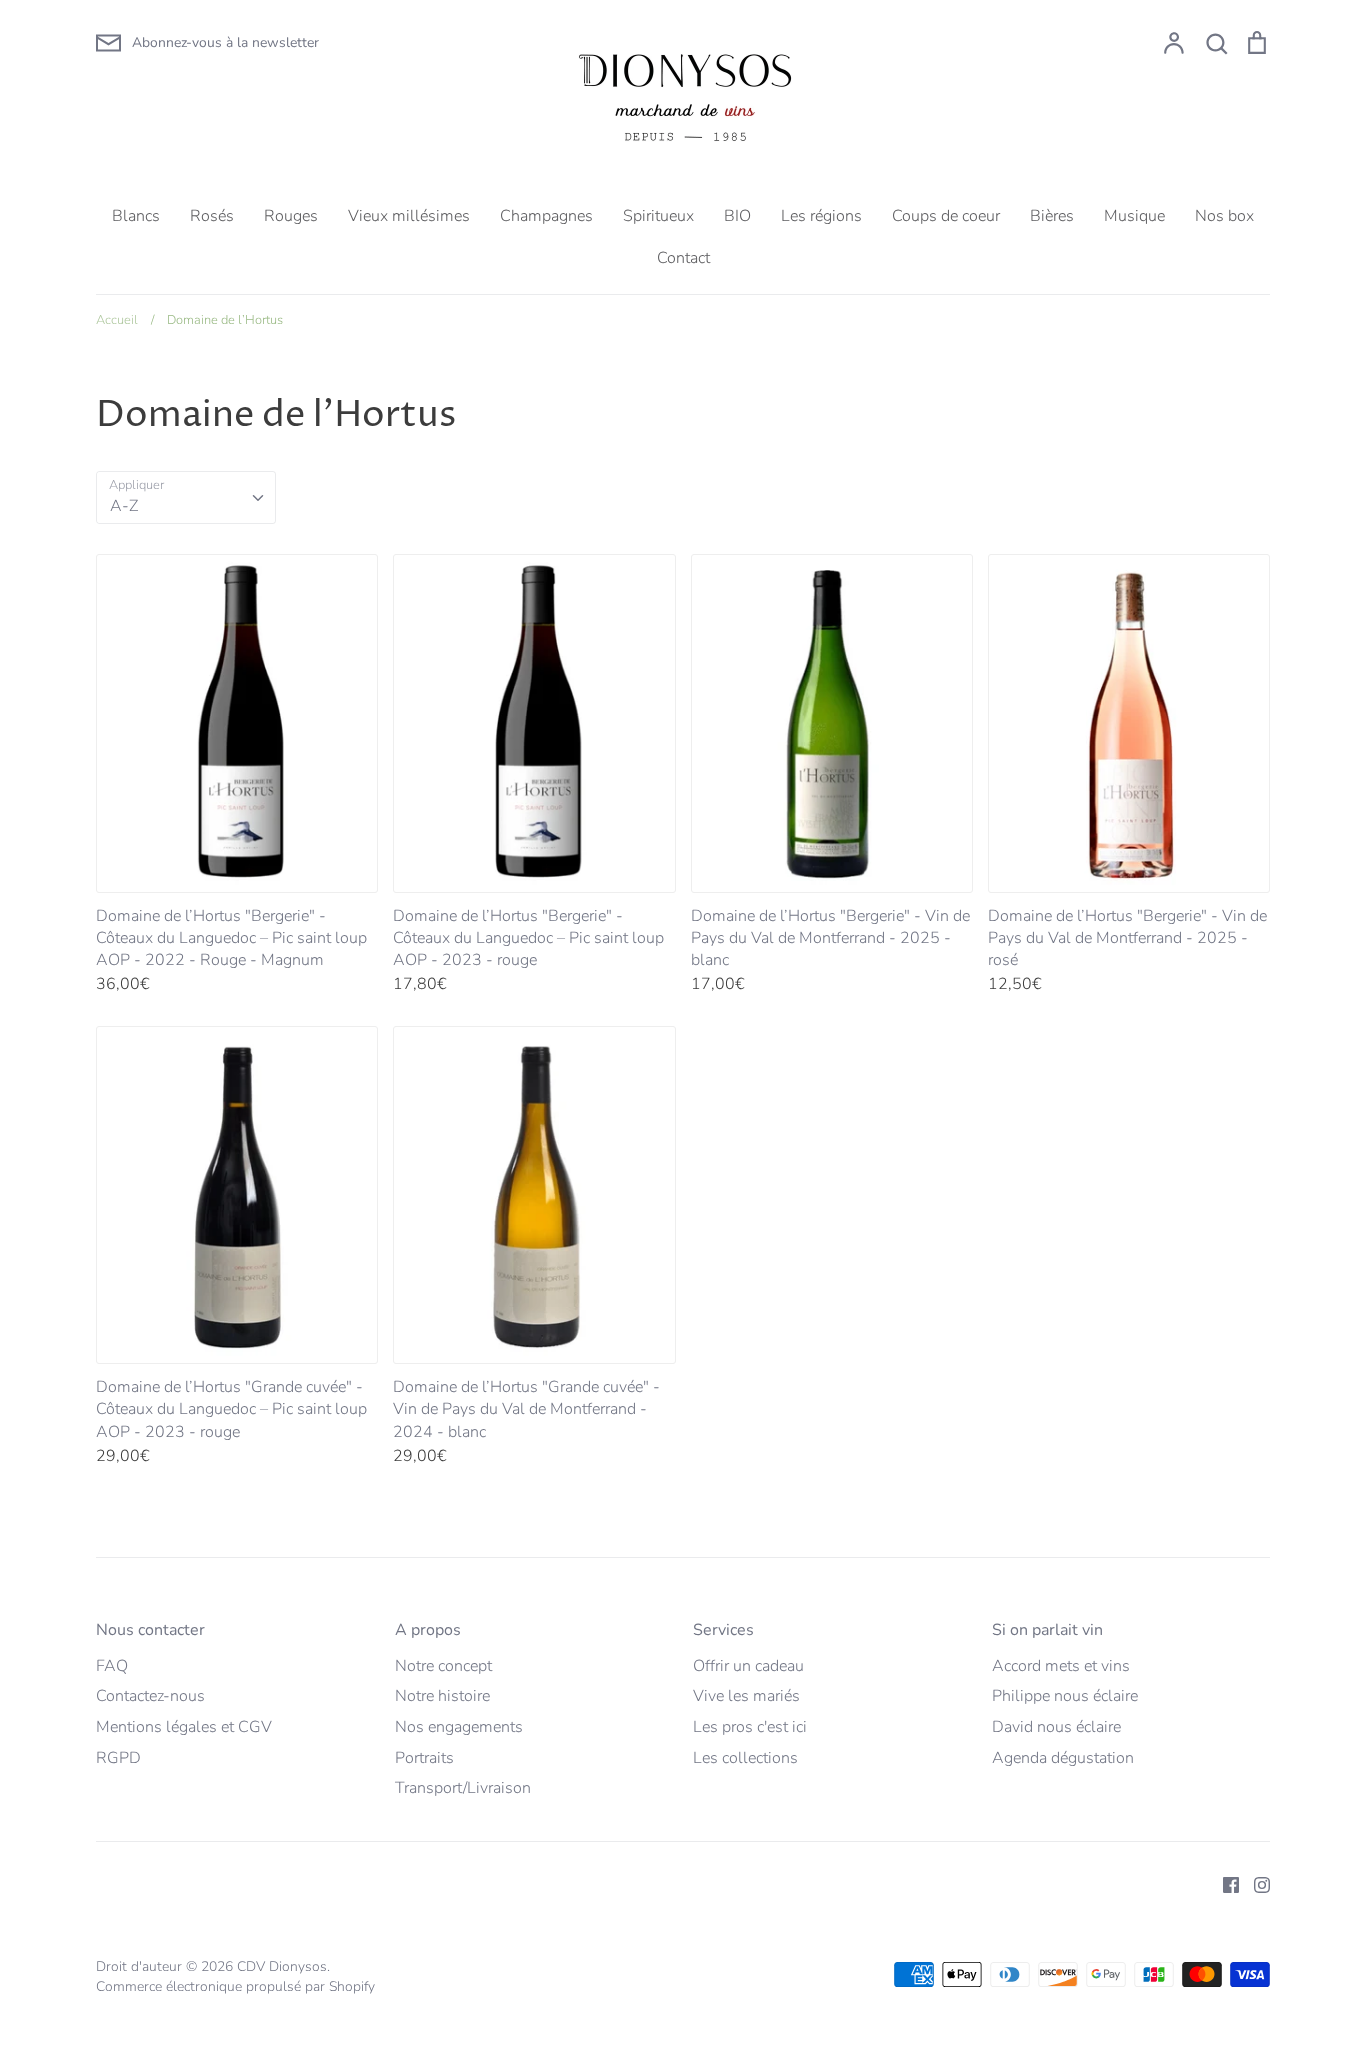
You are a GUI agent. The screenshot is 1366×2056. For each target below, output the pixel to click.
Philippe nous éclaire (1065, 1696)
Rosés (212, 216)
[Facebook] (1223, 1884)
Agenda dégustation (1063, 1758)
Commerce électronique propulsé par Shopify (235, 1986)
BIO (737, 216)
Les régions (821, 216)
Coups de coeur (946, 216)
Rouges (291, 216)
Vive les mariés (746, 1696)
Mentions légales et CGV (184, 1727)
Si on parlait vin (1047, 1630)
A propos (428, 1630)
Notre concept (443, 1666)
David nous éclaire (1056, 1727)
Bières (1052, 216)
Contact (683, 258)
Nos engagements (459, 1727)
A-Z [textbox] (124, 506)
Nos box (1224, 216)
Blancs (136, 216)
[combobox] (186, 497)
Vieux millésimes (409, 216)
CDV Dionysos (282, 1966)
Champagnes (546, 216)
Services (723, 1630)
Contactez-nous (150, 1696)
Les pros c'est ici (750, 1727)
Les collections (745, 1758)
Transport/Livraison (463, 1788)
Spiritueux (658, 216)
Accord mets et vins (1061, 1666)
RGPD (118, 1758)
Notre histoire (442, 1696)
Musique (1134, 216)
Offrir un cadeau (748, 1666)
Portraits (424, 1758)
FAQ (112, 1666)
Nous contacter (150, 1630)
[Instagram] (1254, 1884)
